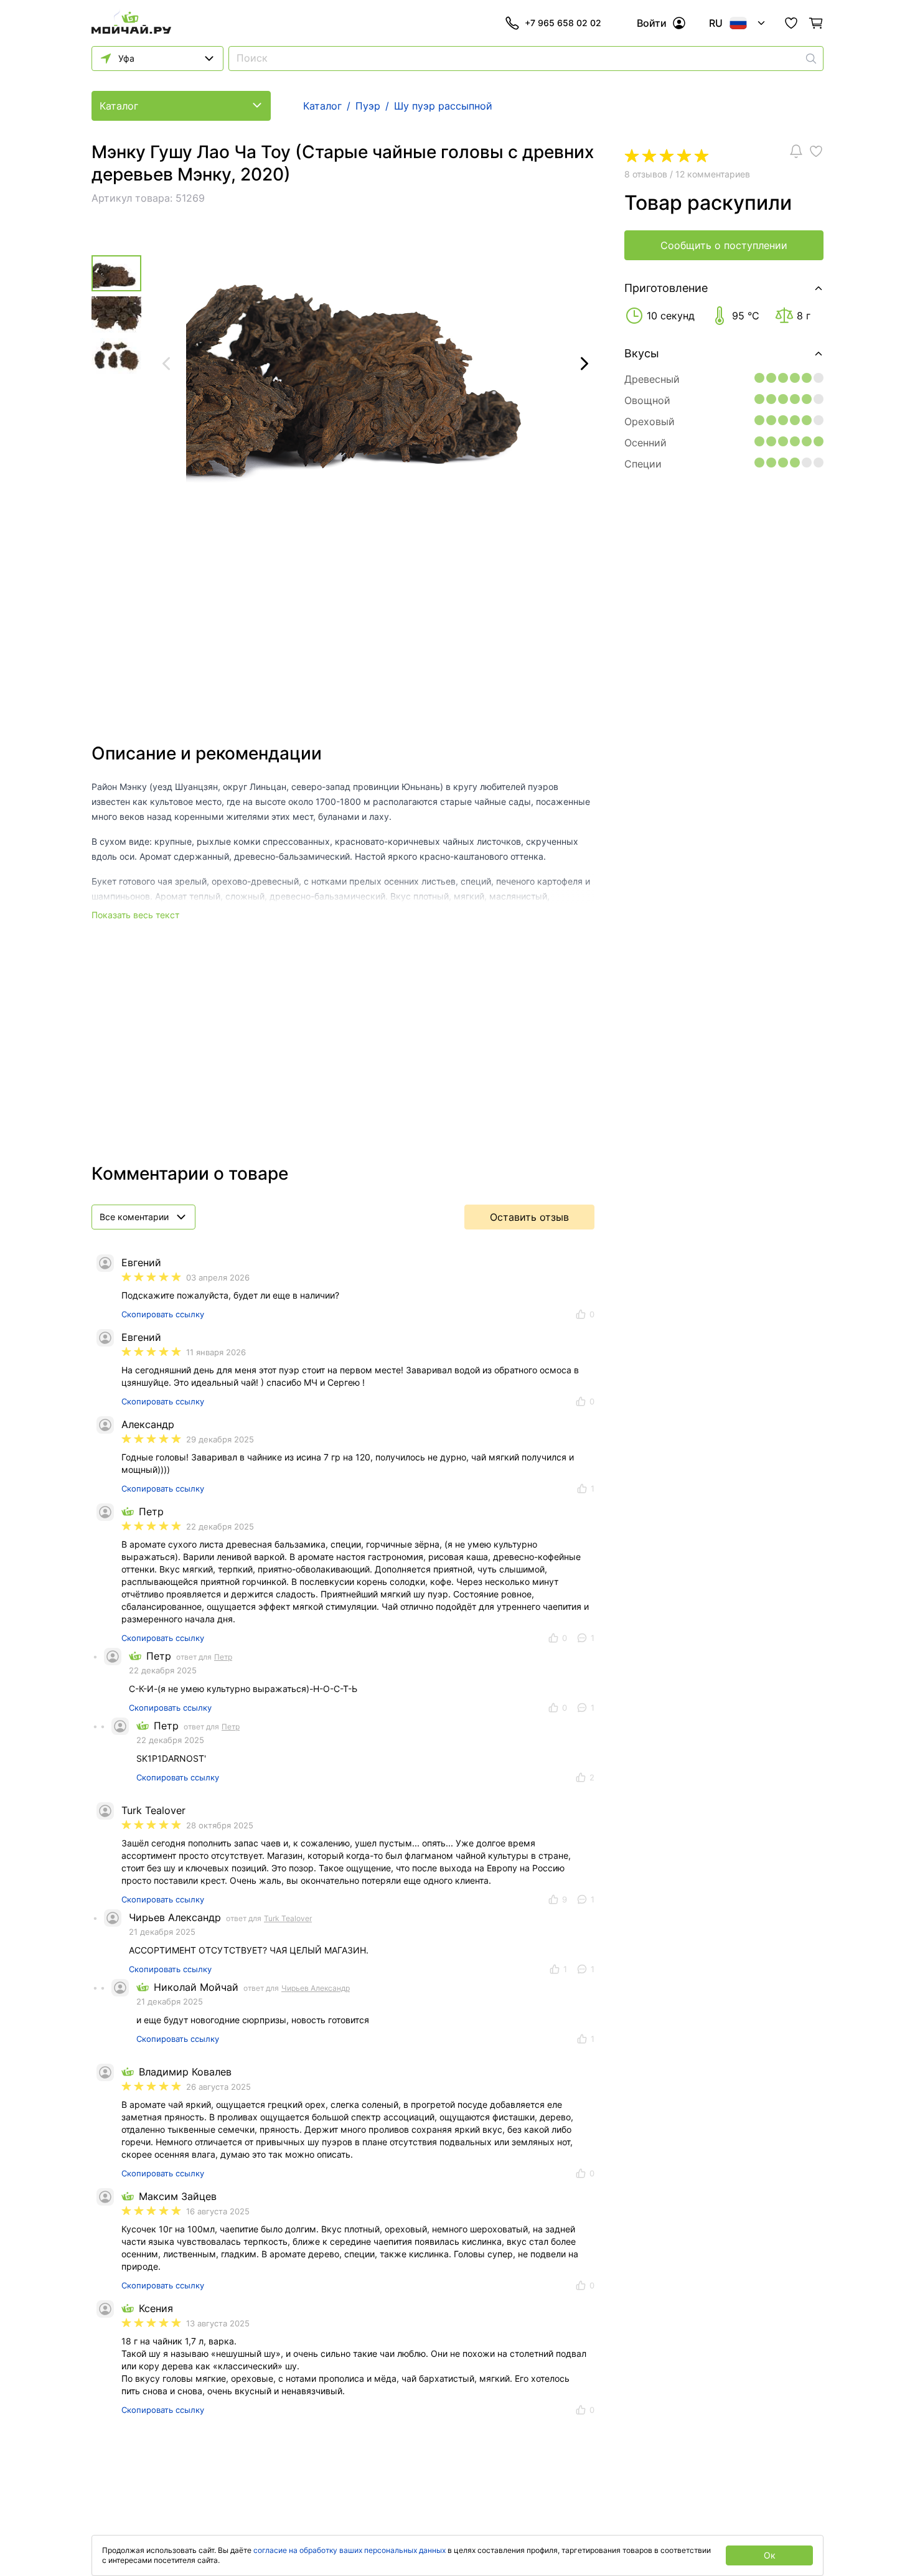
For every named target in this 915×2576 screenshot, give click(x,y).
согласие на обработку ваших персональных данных (350, 2550)
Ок (770, 2555)
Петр (223, 1657)
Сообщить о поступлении (724, 245)
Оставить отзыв (529, 1217)
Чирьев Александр (316, 1988)
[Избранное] (791, 23)
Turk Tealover (288, 1918)
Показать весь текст (135, 915)
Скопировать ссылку (163, 1314)
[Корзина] (816, 23)
